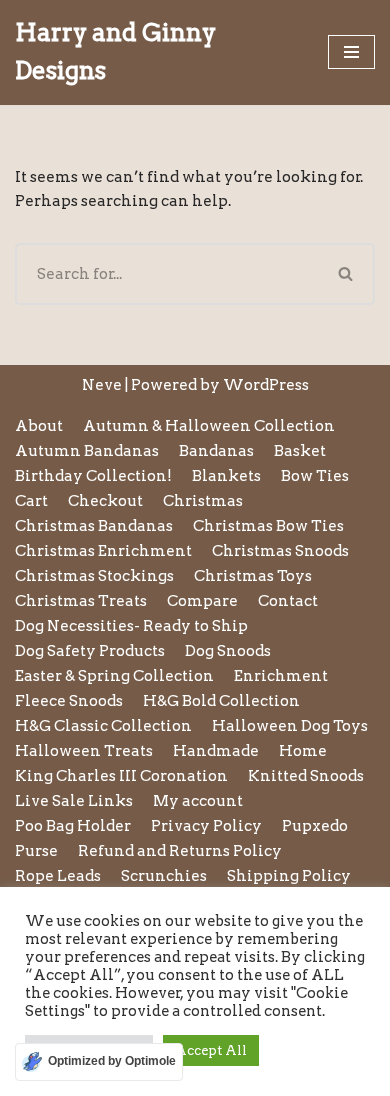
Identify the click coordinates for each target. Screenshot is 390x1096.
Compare (202, 601)
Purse (36, 851)
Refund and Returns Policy (180, 851)
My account (198, 801)
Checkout (105, 501)
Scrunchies (164, 876)
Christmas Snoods (280, 551)
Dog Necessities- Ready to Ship (131, 626)
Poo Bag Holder (73, 826)
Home (303, 751)
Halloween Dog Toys (290, 726)
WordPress (266, 385)
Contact (288, 601)
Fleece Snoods (69, 701)
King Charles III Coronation (121, 776)
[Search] (347, 274)
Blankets (226, 476)
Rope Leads (58, 876)
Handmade (216, 751)
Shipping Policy (289, 876)
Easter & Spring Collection (114, 676)
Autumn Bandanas (87, 451)
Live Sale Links (74, 801)
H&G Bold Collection (221, 701)
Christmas (203, 501)
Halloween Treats (84, 751)
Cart (31, 501)
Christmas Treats (81, 601)
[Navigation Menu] (351, 52)
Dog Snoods (228, 651)
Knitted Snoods (306, 776)
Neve (102, 385)
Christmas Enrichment (103, 551)
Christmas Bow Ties (268, 526)
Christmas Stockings (94, 576)
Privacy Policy (206, 826)
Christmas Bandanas (94, 526)
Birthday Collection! (93, 476)
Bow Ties (315, 476)
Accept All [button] (211, 1050)
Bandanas (216, 451)
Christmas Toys (253, 576)
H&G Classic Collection (103, 726)
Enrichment (281, 676)
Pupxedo (315, 826)
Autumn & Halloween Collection (209, 426)
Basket (300, 451)
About (39, 426)
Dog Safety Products (90, 651)
